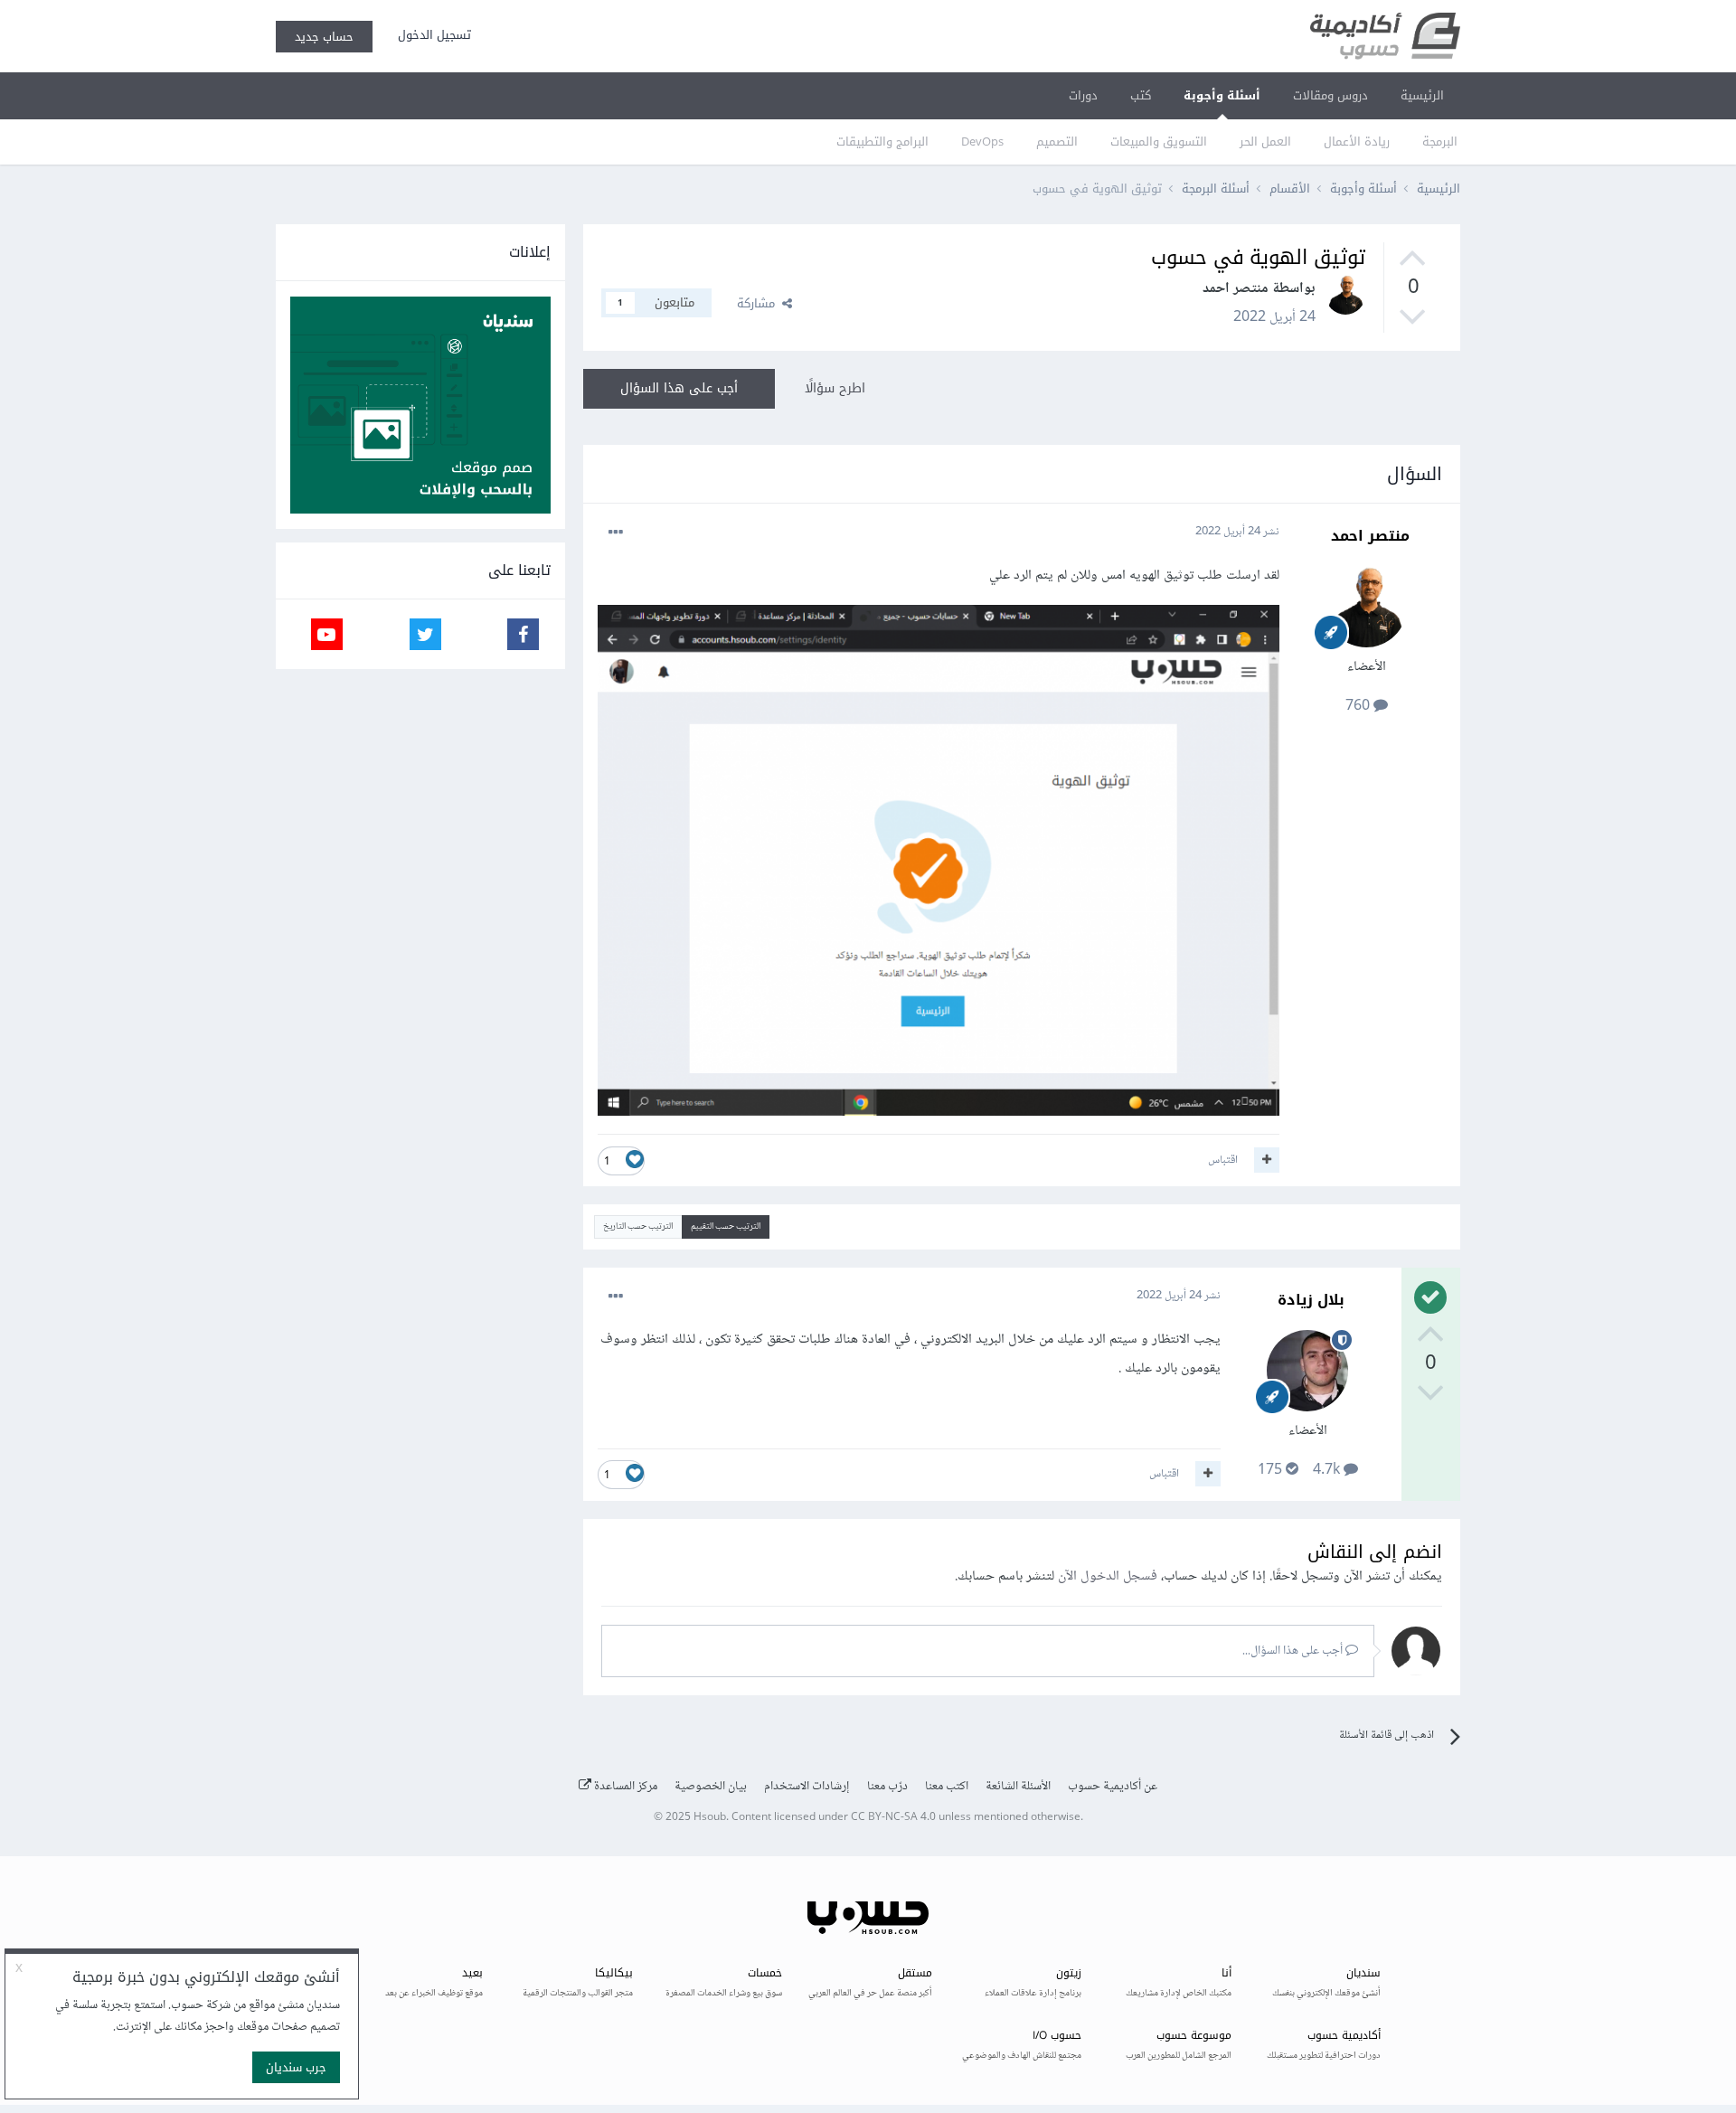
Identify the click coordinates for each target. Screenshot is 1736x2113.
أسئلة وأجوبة (1222, 95)
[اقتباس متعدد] (1267, 1160)
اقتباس (1223, 1160)
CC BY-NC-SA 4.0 (893, 1818)
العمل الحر (1265, 141)
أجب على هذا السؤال (679, 388)
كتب (1141, 95)
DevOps (982, 141)
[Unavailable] (939, 865)
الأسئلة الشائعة (1018, 1787)
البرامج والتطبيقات (882, 141)
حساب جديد (324, 37)
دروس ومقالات (1330, 95)
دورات (1083, 95)
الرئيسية (1422, 95)
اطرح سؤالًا (835, 388)
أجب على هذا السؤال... (1294, 1651)
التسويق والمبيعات (1159, 141)
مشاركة (759, 303)
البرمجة (1440, 141)
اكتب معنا (947, 1787)
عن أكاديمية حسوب (1113, 1787)
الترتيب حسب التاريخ (638, 1226)
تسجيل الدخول (431, 35)
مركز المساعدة (624, 1787)
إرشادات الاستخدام (807, 1787)
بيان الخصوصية (711, 1787)
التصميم (1057, 141)
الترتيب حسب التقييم (726, 1226)
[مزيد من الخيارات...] (616, 533)
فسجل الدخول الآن (1108, 1576)
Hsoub (710, 1818)
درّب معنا (887, 1787)
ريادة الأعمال (1357, 141)
